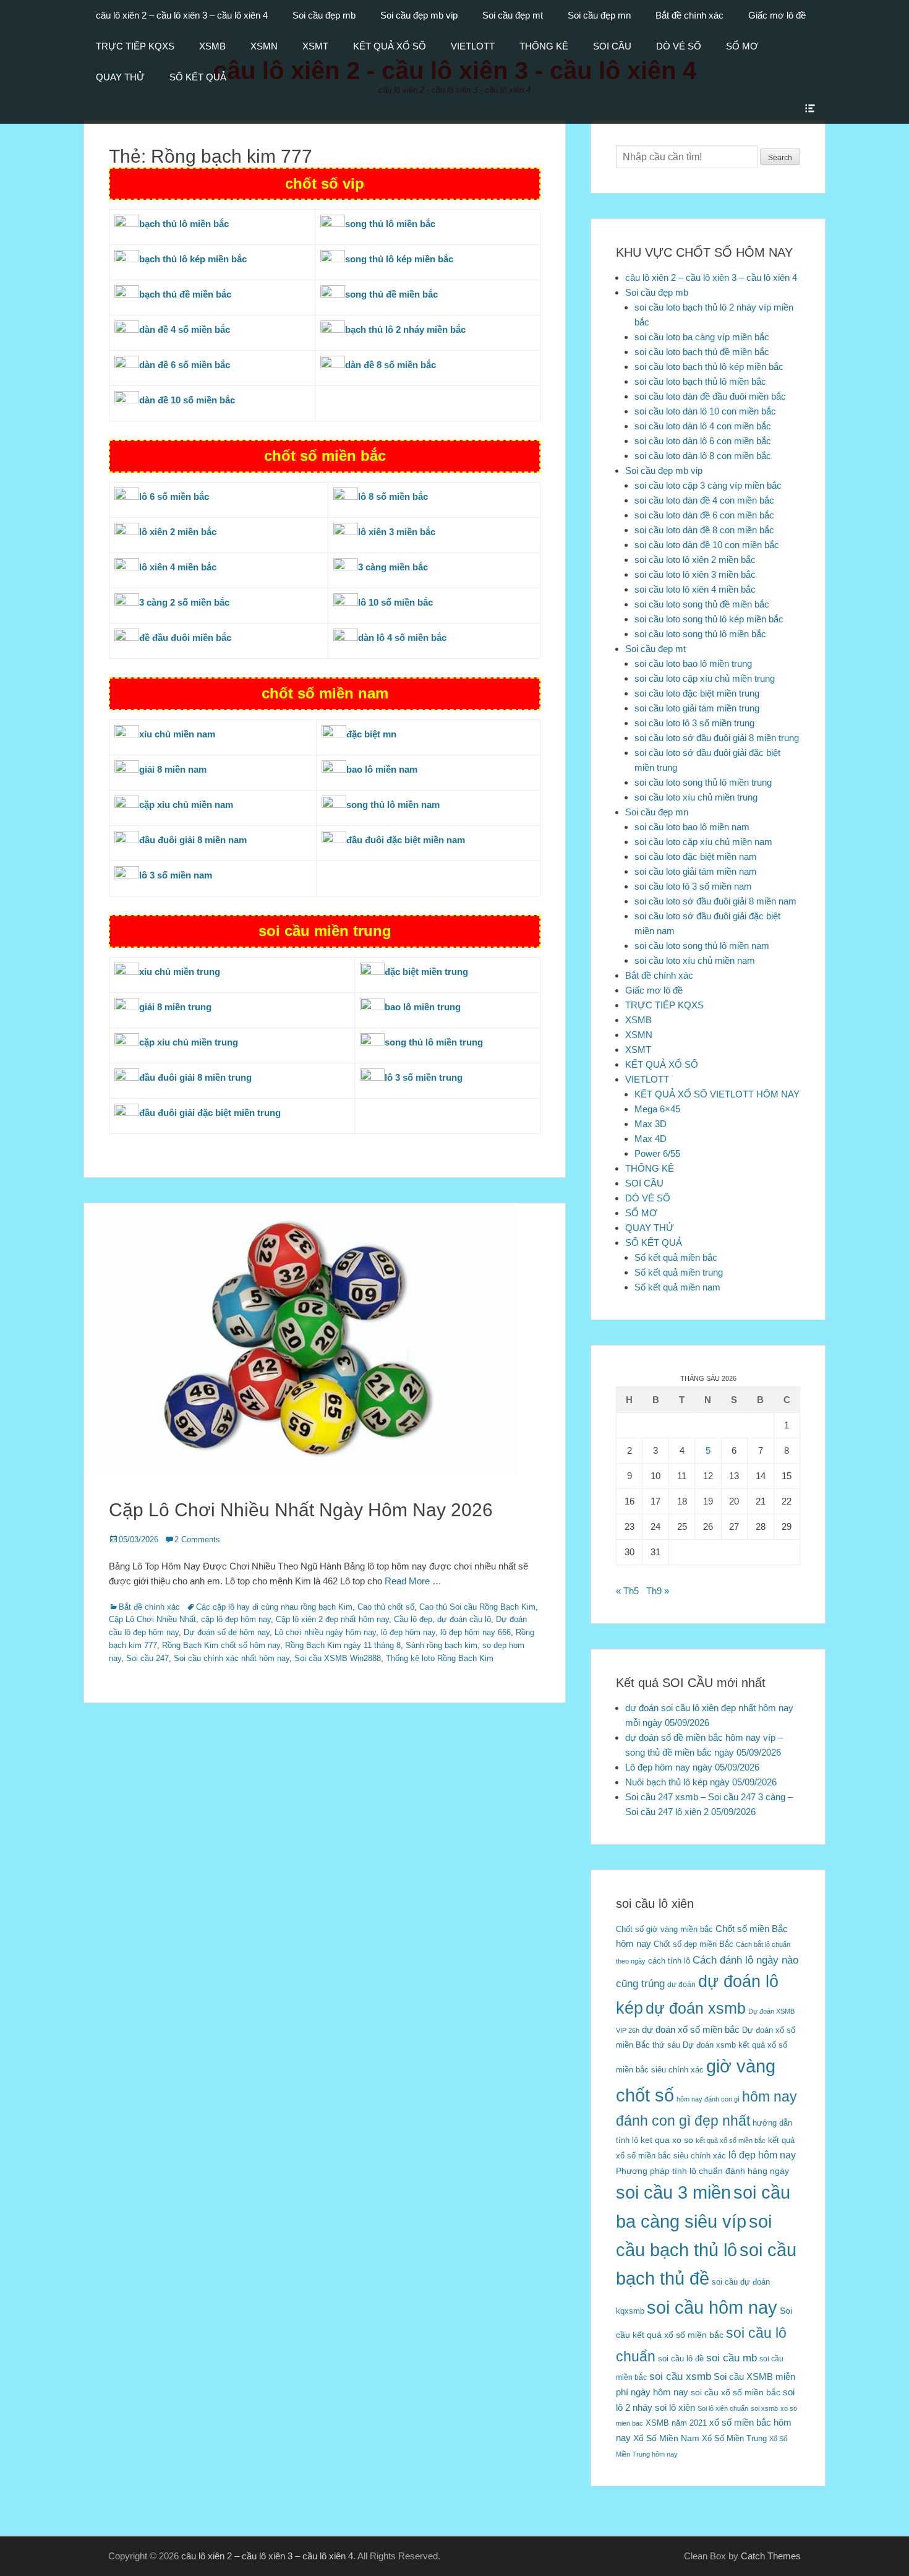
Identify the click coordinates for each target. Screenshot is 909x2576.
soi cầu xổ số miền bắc (736, 2393)
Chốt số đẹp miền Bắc (693, 1944)
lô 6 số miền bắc (174, 496)
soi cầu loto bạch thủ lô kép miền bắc (709, 367)
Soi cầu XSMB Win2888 (338, 1658)
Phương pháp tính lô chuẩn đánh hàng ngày (702, 2171)
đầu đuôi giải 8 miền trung (195, 1077)
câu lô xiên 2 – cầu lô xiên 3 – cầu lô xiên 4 (182, 15)
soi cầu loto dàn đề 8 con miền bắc (704, 530)
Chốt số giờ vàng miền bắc (664, 1929)
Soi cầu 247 (147, 1658)
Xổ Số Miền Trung (734, 2438)
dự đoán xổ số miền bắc (691, 2029)
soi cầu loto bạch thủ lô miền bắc (700, 381)
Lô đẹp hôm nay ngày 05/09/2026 (692, 1767)
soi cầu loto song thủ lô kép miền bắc (709, 619)
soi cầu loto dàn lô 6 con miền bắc (703, 441)
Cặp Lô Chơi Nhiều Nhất (152, 1619)
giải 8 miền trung (175, 1007)
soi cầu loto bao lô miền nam (692, 827)
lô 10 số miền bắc (395, 602)
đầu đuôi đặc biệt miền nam (406, 840)
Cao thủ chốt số (386, 1607)
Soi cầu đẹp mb (324, 15)
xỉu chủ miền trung (180, 972)
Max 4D (651, 1139)
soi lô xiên (675, 2407)
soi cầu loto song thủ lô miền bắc (700, 634)
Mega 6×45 (657, 1109)
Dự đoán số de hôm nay (227, 1632)
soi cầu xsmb (680, 2376)
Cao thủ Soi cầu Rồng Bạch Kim (477, 1607)
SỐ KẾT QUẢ (198, 77)
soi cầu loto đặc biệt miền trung (697, 693)
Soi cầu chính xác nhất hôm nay (232, 1658)
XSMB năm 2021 (676, 2423)
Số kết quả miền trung (679, 1272)
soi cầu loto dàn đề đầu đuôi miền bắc (710, 396)
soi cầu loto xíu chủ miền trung (696, 797)
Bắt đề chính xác (689, 15)
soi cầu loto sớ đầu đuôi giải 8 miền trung (717, 738)
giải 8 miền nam (173, 769)
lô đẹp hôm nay (408, 1632)
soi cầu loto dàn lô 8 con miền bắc (703, 456)
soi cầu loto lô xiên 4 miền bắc (695, 589)
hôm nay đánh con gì (708, 2099)
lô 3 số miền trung (424, 1077)
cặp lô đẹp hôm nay (236, 1619)
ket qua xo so (667, 2140)
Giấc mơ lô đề (777, 15)
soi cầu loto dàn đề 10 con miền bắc (707, 545)
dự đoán (681, 1985)
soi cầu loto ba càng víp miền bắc (702, 337)
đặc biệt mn (371, 734)
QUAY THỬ (120, 77)
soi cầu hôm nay (712, 2308)
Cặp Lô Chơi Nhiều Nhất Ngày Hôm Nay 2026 (301, 1510)
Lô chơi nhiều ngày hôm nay (325, 1632)
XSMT (315, 46)
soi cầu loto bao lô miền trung (693, 663)
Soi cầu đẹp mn (599, 15)
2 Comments (197, 1539)
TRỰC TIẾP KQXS (135, 46)
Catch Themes (771, 2556)
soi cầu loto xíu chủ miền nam (695, 960)
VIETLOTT (473, 46)
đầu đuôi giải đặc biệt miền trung (210, 1113)
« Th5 (627, 1591)
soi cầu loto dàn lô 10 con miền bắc (705, 411)
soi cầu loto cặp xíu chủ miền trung (705, 678)
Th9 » (658, 1591)
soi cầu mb (732, 2358)
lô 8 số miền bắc (393, 496)
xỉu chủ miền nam (177, 734)
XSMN (264, 46)
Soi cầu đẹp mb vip (419, 15)
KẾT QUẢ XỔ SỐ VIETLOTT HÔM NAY (717, 1094)
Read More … (413, 1581)
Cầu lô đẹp (413, 1619)
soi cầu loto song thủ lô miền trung (703, 782)
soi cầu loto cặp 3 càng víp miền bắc (708, 485)
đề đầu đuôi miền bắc (185, 638)
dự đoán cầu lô (464, 1619)
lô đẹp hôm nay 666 (476, 1632)
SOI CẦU (612, 46)
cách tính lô (669, 1961)
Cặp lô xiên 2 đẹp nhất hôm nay (332, 1619)
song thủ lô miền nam (393, 805)
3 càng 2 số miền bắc (184, 602)
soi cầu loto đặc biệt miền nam (696, 857)
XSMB (212, 46)
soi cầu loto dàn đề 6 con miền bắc (704, 515)
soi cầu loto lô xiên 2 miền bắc (695, 560)
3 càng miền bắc (393, 567)
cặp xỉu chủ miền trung (189, 1042)
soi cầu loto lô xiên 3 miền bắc (695, 574)
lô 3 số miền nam (176, 875)
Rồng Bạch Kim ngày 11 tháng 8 (343, 1645)
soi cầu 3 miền (673, 2192)
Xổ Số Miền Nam (666, 2438)
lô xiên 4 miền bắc (178, 567)
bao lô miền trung (423, 1007)
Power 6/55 (657, 1153)
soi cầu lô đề (681, 2359)
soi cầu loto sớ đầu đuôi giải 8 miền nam (715, 901)
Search (780, 158)
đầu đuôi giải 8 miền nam (193, 840)
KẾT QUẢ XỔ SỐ (390, 46)
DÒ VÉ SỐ (679, 46)
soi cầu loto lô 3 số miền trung (694, 723)
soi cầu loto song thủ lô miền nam (702, 946)
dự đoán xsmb (696, 2008)
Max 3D (651, 1124)
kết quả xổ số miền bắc (731, 2140)
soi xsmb (764, 2408)
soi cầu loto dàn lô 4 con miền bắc (703, 426)
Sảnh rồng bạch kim (442, 1645)
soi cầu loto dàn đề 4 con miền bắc (704, 500)
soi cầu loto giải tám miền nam (696, 871)
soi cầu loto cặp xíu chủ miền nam (703, 842)
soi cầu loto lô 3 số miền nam (693, 886)
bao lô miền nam (382, 769)
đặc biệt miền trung (426, 972)
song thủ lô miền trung (434, 1042)
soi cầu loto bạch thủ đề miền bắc (702, 352)
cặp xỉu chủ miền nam (186, 805)
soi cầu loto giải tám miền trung (697, 708)
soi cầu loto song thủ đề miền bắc (702, 604)
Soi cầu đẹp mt (513, 15)
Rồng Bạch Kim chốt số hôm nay (221, 1645)
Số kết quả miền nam (677, 1287)
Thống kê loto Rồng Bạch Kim (440, 1658)
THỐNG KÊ (544, 46)
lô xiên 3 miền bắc (397, 532)
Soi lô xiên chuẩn (723, 2408)
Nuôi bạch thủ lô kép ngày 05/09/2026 (701, 1782)
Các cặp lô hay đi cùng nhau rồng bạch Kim (274, 1607)
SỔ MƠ (742, 46)
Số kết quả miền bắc (676, 1257)
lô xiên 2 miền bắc (178, 532)
